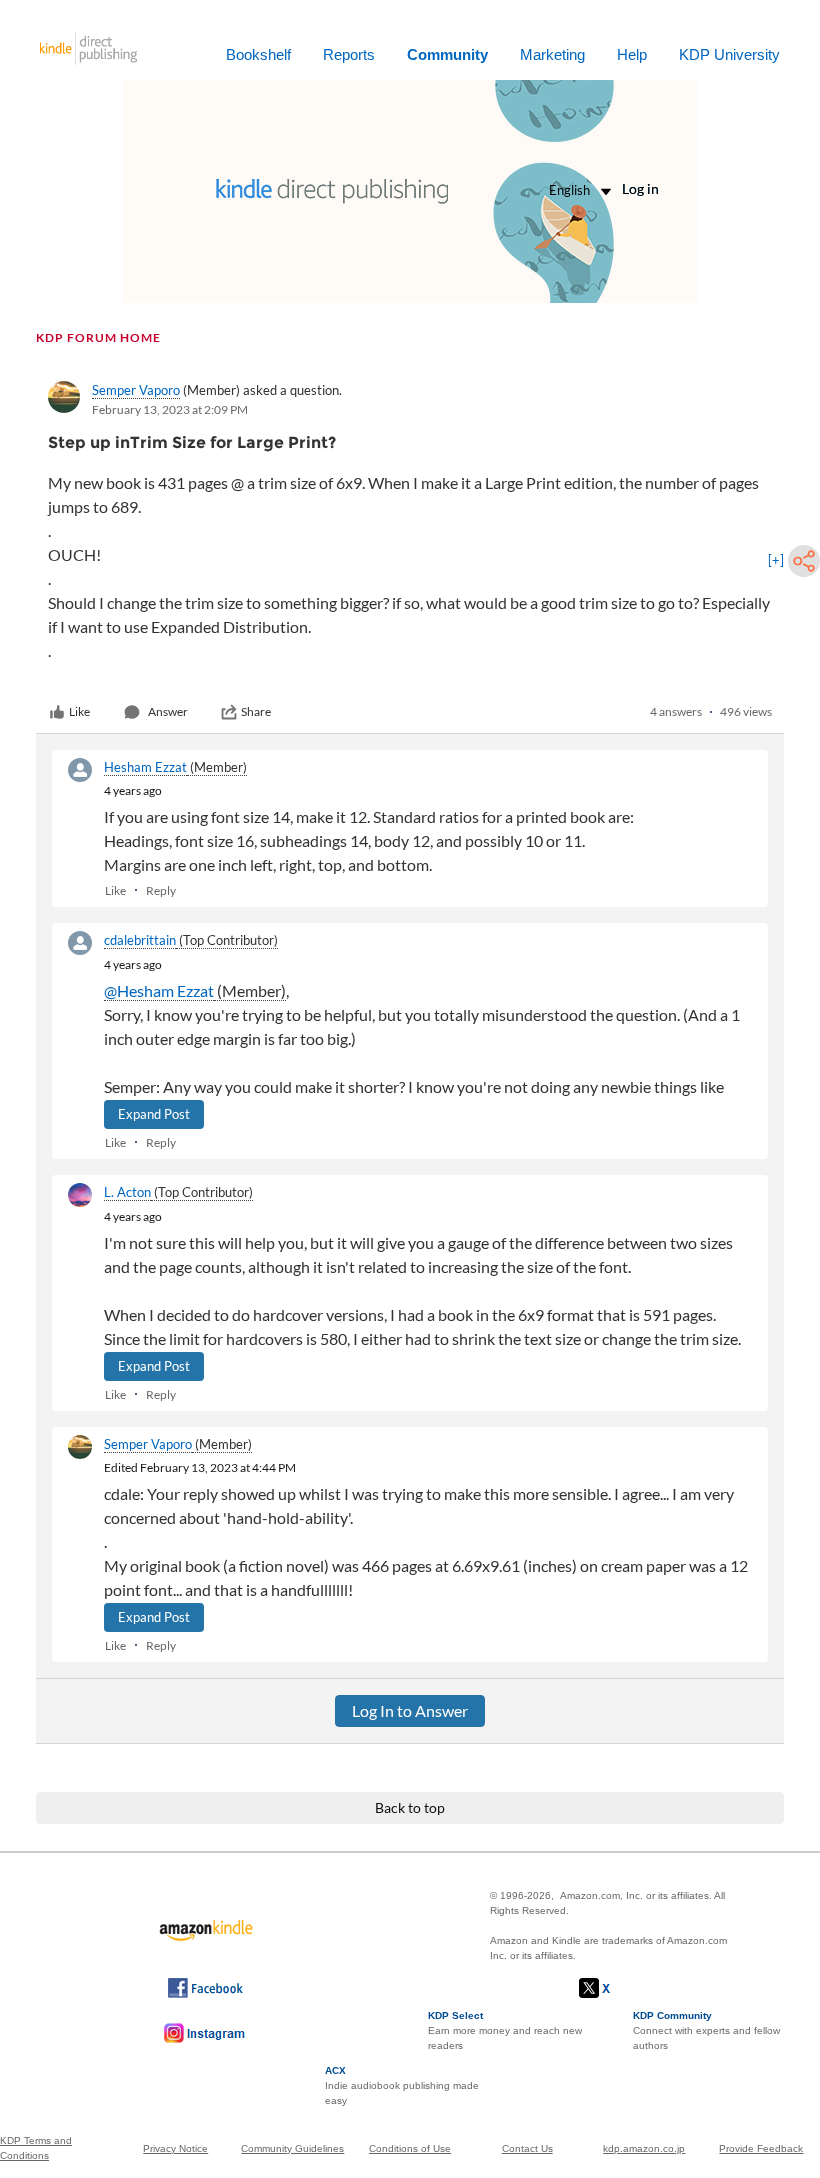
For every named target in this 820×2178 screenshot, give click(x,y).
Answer (168, 711)
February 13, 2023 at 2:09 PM (170, 409)
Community (447, 54)
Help (632, 54)
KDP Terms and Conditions (36, 2148)
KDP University (729, 54)
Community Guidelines (292, 2148)
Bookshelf (258, 54)
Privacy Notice (175, 2148)
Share (256, 711)
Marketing (552, 54)
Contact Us (527, 2148)
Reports (349, 54)
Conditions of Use (410, 2148)
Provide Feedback (761, 2148)
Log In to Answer (410, 1710)
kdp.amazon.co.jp (644, 2148)
